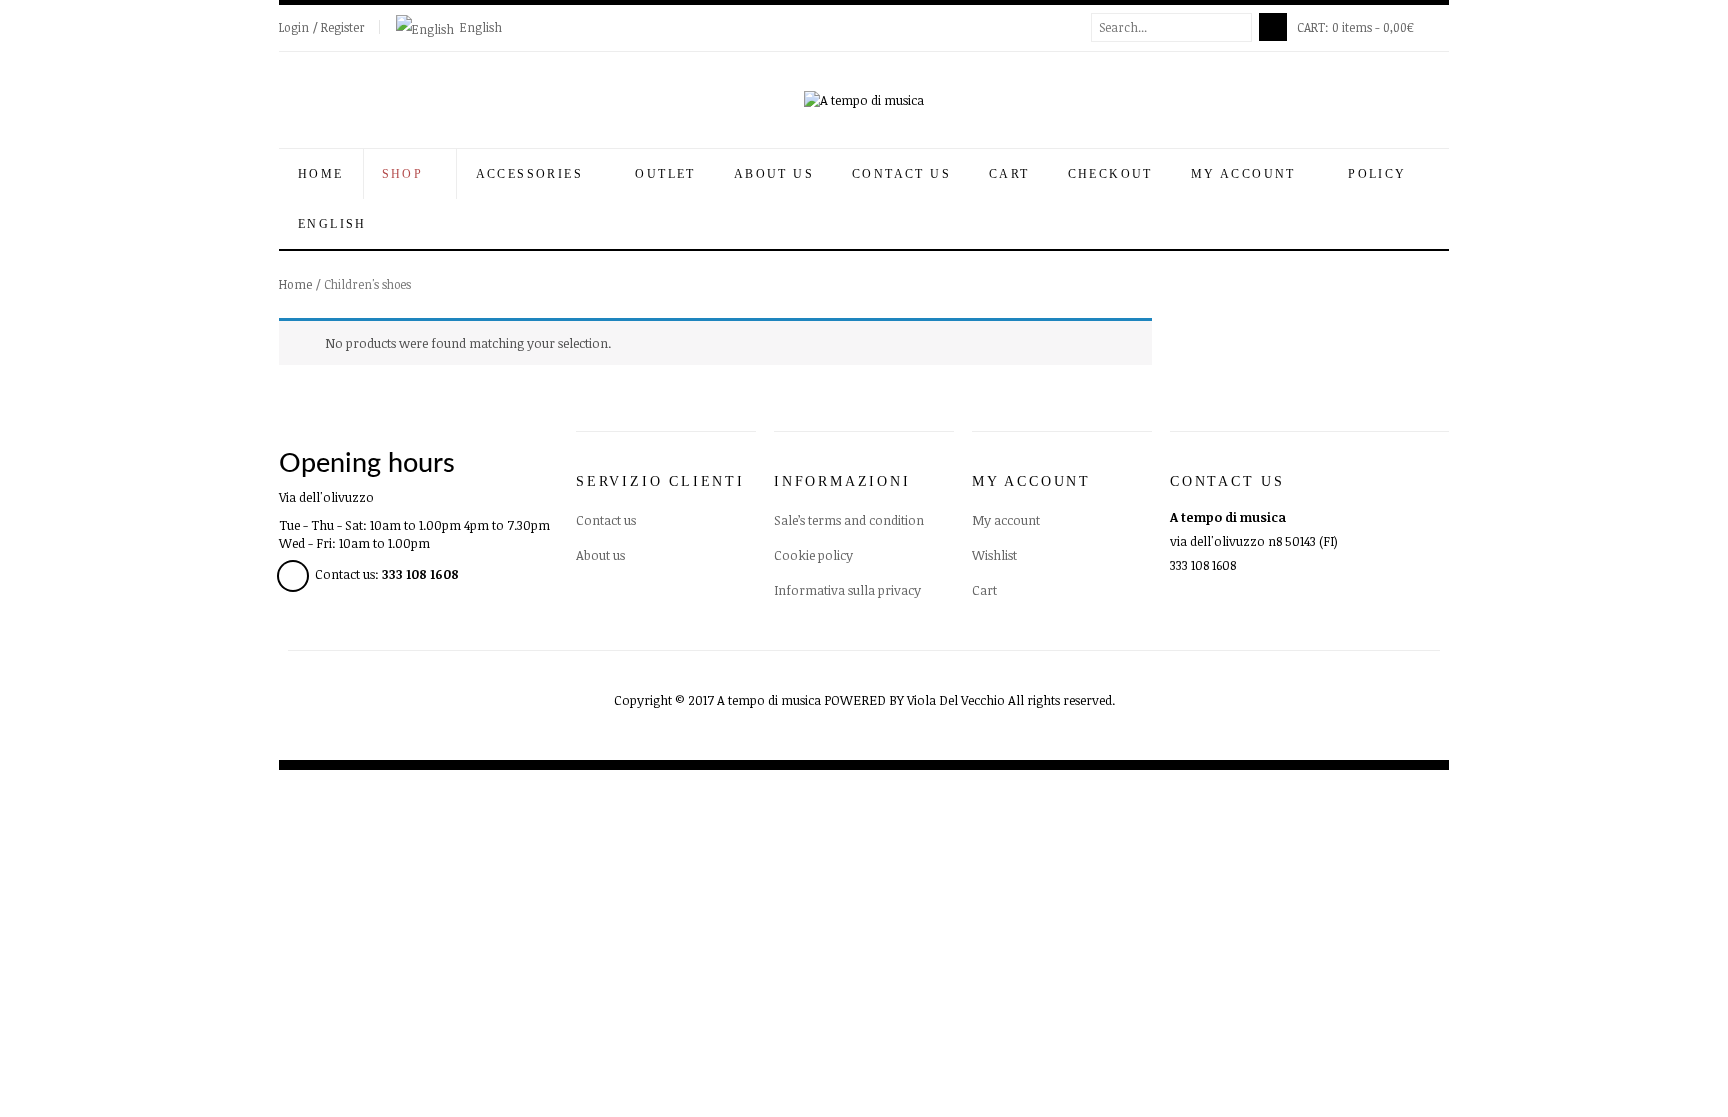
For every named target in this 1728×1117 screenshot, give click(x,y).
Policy (1380, 174)
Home (321, 174)
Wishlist (994, 555)
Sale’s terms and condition (849, 520)
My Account (1246, 174)
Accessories (532, 174)
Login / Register (322, 27)
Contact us (901, 174)
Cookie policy (813, 555)
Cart (1009, 174)
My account (1006, 520)
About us (774, 174)
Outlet (665, 174)
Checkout (1110, 174)
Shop (405, 174)
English (481, 27)
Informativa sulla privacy (847, 590)
